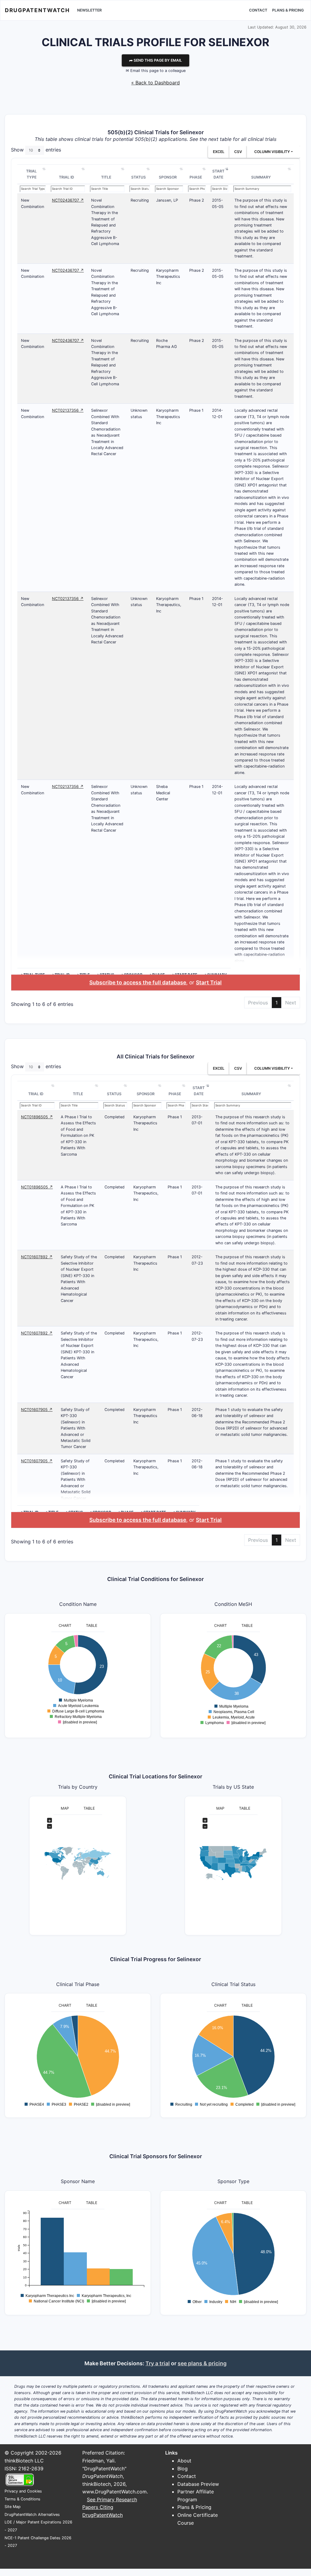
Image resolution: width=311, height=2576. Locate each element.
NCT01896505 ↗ (37, 1117)
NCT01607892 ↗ (37, 1257)
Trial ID (67, 177)
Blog (183, 2469)
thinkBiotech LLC (24, 2461)
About (184, 2461)
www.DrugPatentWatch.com (114, 2492)
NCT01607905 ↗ (37, 1410)
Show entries (36, 150)
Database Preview (198, 2484)
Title (106, 177)
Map (65, 1808)
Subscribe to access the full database (138, 982)
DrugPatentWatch (37, 10)
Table (92, 1625)
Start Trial (209, 982)
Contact (258, 10)
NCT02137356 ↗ (68, 410)
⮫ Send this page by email (155, 60)
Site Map (13, 2507)
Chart (65, 1625)
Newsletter (89, 10)
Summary (261, 177)
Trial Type (31, 174)
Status (138, 177)
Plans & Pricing (288, 10)
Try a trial (158, 2363)
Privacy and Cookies (23, 2491)
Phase (196, 177)
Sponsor (168, 177)
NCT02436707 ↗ (68, 200)
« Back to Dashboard (155, 83)
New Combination (32, 203)
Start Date (218, 174)
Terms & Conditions (22, 2499)
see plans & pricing (202, 2363)
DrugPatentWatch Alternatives (32, 2515)
